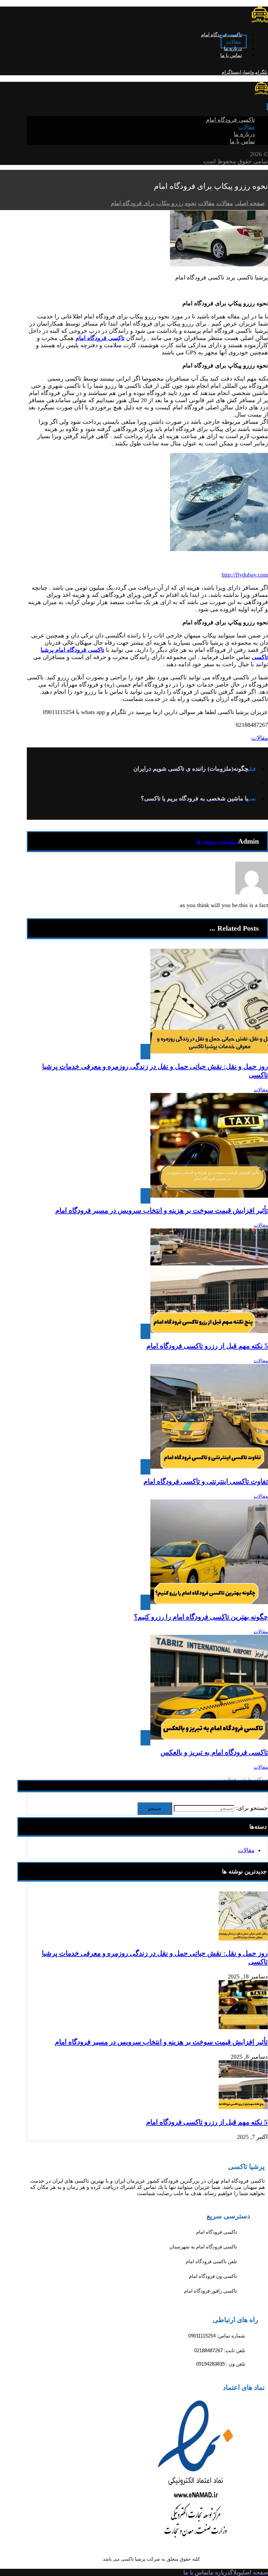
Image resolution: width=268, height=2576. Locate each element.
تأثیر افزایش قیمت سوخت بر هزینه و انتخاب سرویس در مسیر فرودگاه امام (161, 2042)
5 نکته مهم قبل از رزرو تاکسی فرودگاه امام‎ (207, 2122)
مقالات (260, 738)
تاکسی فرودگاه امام (100, 338)
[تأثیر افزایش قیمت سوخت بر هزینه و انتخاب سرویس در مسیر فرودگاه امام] (243, 2027)
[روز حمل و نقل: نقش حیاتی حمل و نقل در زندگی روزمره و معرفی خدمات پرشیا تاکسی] (243, 1939)
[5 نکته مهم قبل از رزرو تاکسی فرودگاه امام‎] (243, 2107)
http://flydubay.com (245, 575)
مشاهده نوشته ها (217, 842)
